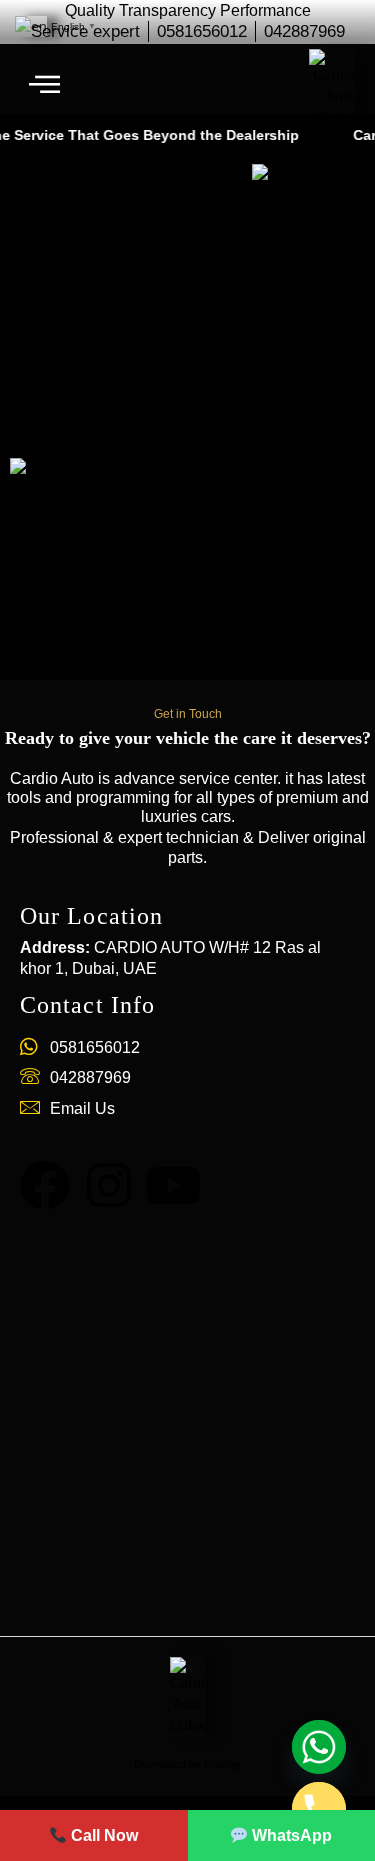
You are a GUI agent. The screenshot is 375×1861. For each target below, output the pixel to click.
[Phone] (319, 1809)
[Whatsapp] (319, 1747)
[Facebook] (45, 1185)
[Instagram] (109, 1185)
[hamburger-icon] (42, 83)
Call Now (102, 1835)
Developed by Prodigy (187, 1764)
